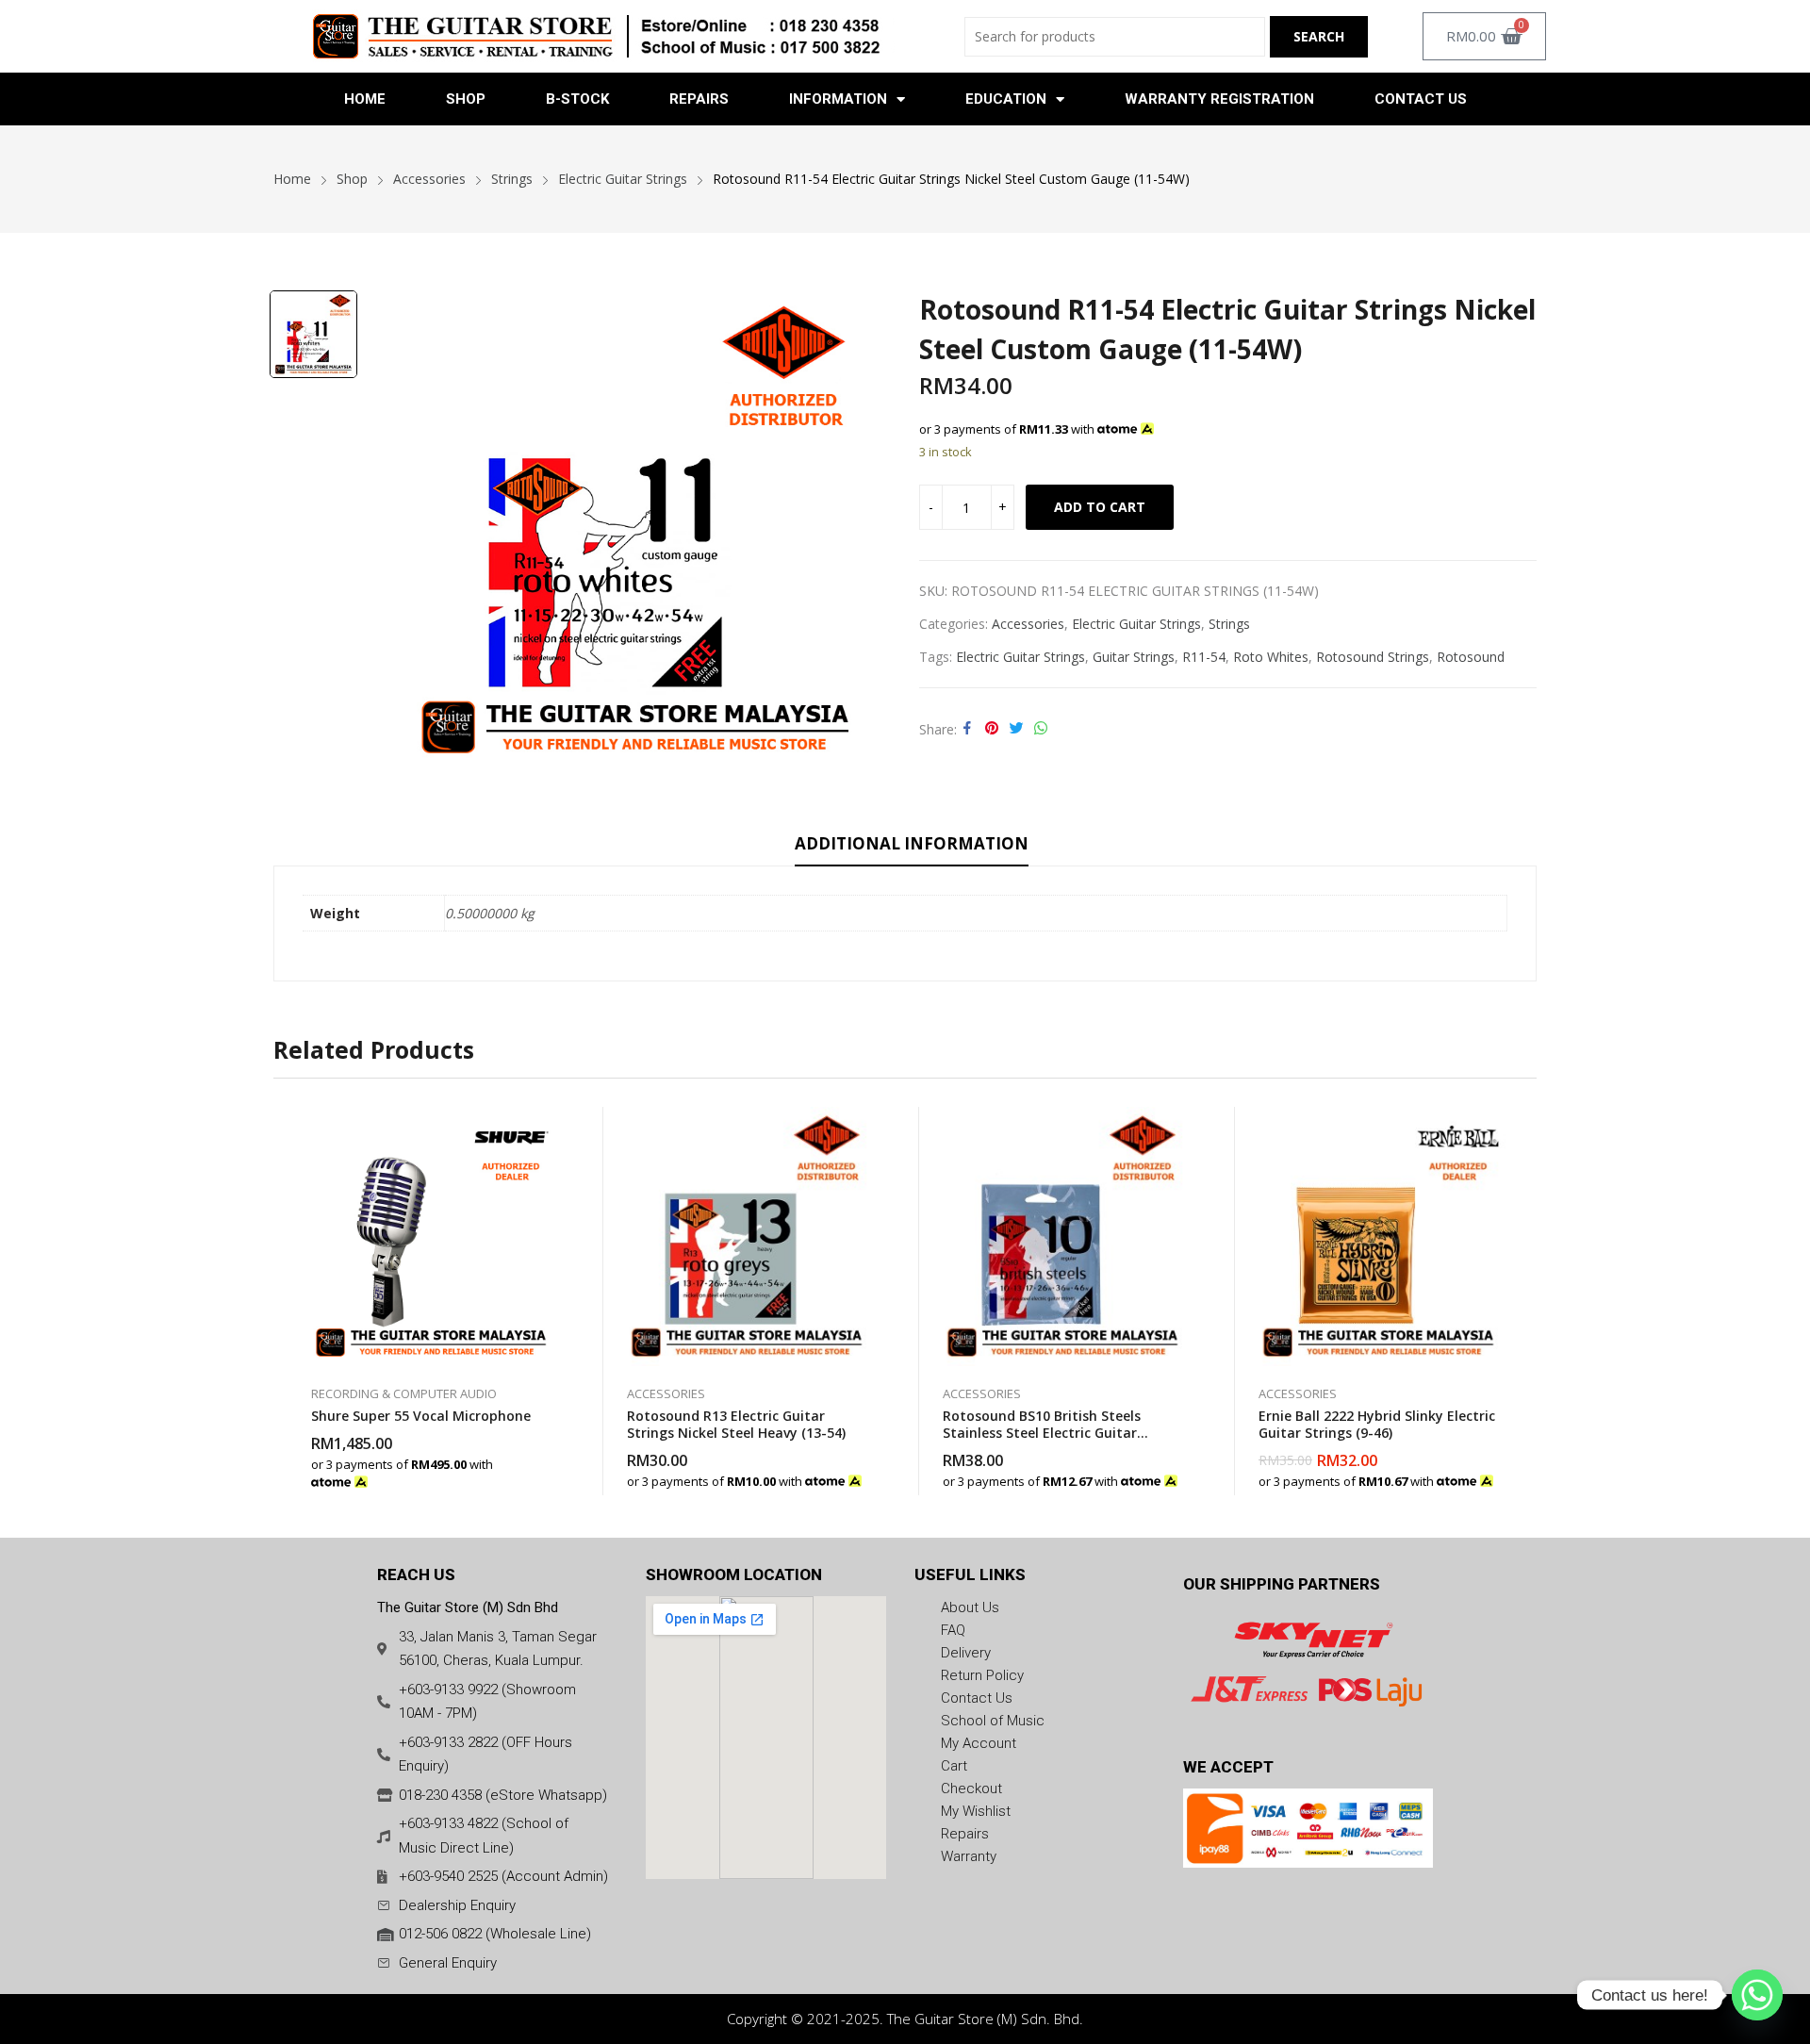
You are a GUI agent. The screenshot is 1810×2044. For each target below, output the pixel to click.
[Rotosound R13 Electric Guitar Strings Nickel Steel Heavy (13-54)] (747, 1236)
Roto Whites (1271, 657)
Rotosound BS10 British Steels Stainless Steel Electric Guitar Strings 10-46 (1042, 1433)
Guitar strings (1134, 657)
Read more (551, 1472)
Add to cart (1100, 507)
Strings (1229, 624)
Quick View (551, 1126)
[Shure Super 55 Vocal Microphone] (431, 1236)
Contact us (1421, 99)
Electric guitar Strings (1020, 657)
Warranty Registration (1219, 99)
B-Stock (577, 99)
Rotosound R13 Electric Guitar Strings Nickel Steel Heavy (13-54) (736, 1424)
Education (1006, 99)
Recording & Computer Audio (404, 1393)
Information (838, 99)
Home (365, 99)
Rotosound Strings (1373, 657)
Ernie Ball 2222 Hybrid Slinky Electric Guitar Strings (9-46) (1377, 1424)
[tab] (912, 847)
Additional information (912, 843)
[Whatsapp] (1757, 1995)
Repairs (699, 99)
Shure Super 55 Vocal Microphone (421, 1416)
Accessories (1028, 624)
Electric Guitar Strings (1136, 624)
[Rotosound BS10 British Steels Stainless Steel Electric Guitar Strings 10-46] (1063, 1236)
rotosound (1471, 657)
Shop (466, 99)
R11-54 (1204, 657)
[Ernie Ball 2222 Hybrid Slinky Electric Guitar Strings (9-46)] (1379, 1236)
